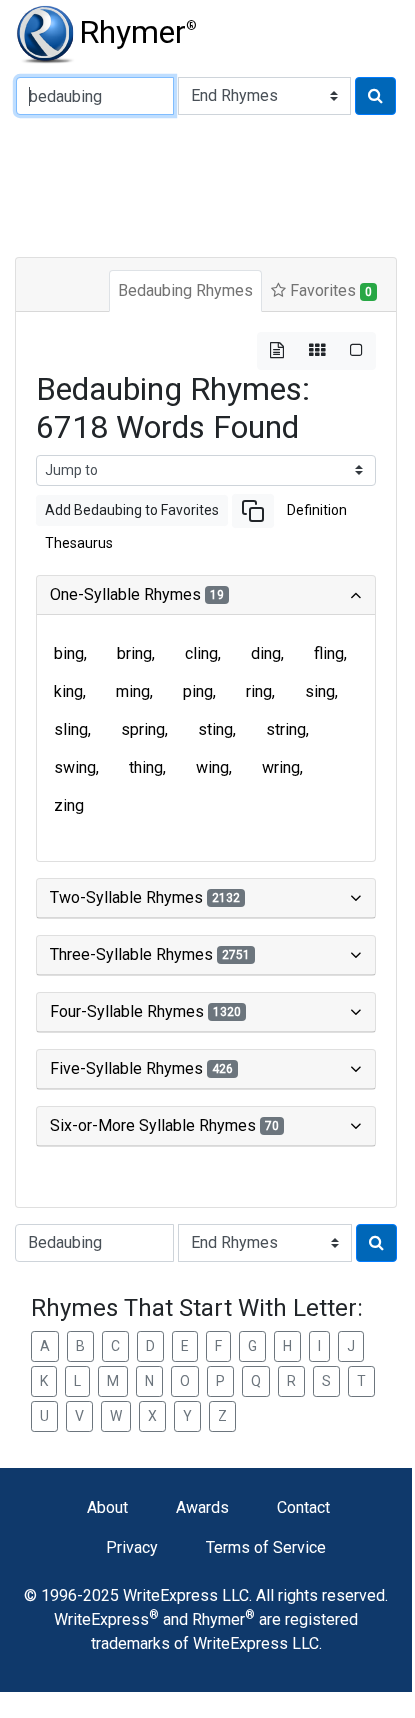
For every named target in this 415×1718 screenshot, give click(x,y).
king (68, 691)
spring (143, 729)
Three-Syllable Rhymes (150, 954)
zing (69, 805)
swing (75, 767)
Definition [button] (317, 510)
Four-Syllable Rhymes (145, 1011)
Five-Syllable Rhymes (141, 1068)
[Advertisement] (215, 184)
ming (133, 691)
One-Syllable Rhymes (137, 594)
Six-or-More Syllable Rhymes (164, 1125)
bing (69, 653)
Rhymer (138, 32)
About (107, 1507)
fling (329, 653)
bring (134, 653)
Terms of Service (266, 1547)
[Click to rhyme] (375, 96)
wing (212, 767)
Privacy (132, 1547)
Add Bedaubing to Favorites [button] (132, 510)
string (286, 729)
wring (281, 767)
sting (215, 729)
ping (198, 691)
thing (146, 767)
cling (201, 653)
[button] (253, 511)
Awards (202, 1507)
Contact (303, 1507)
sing (320, 691)
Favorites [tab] (329, 290)
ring (259, 691)
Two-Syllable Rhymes (145, 897)
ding (266, 653)
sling (71, 729)
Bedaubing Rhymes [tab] (185, 290)
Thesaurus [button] (79, 543)
